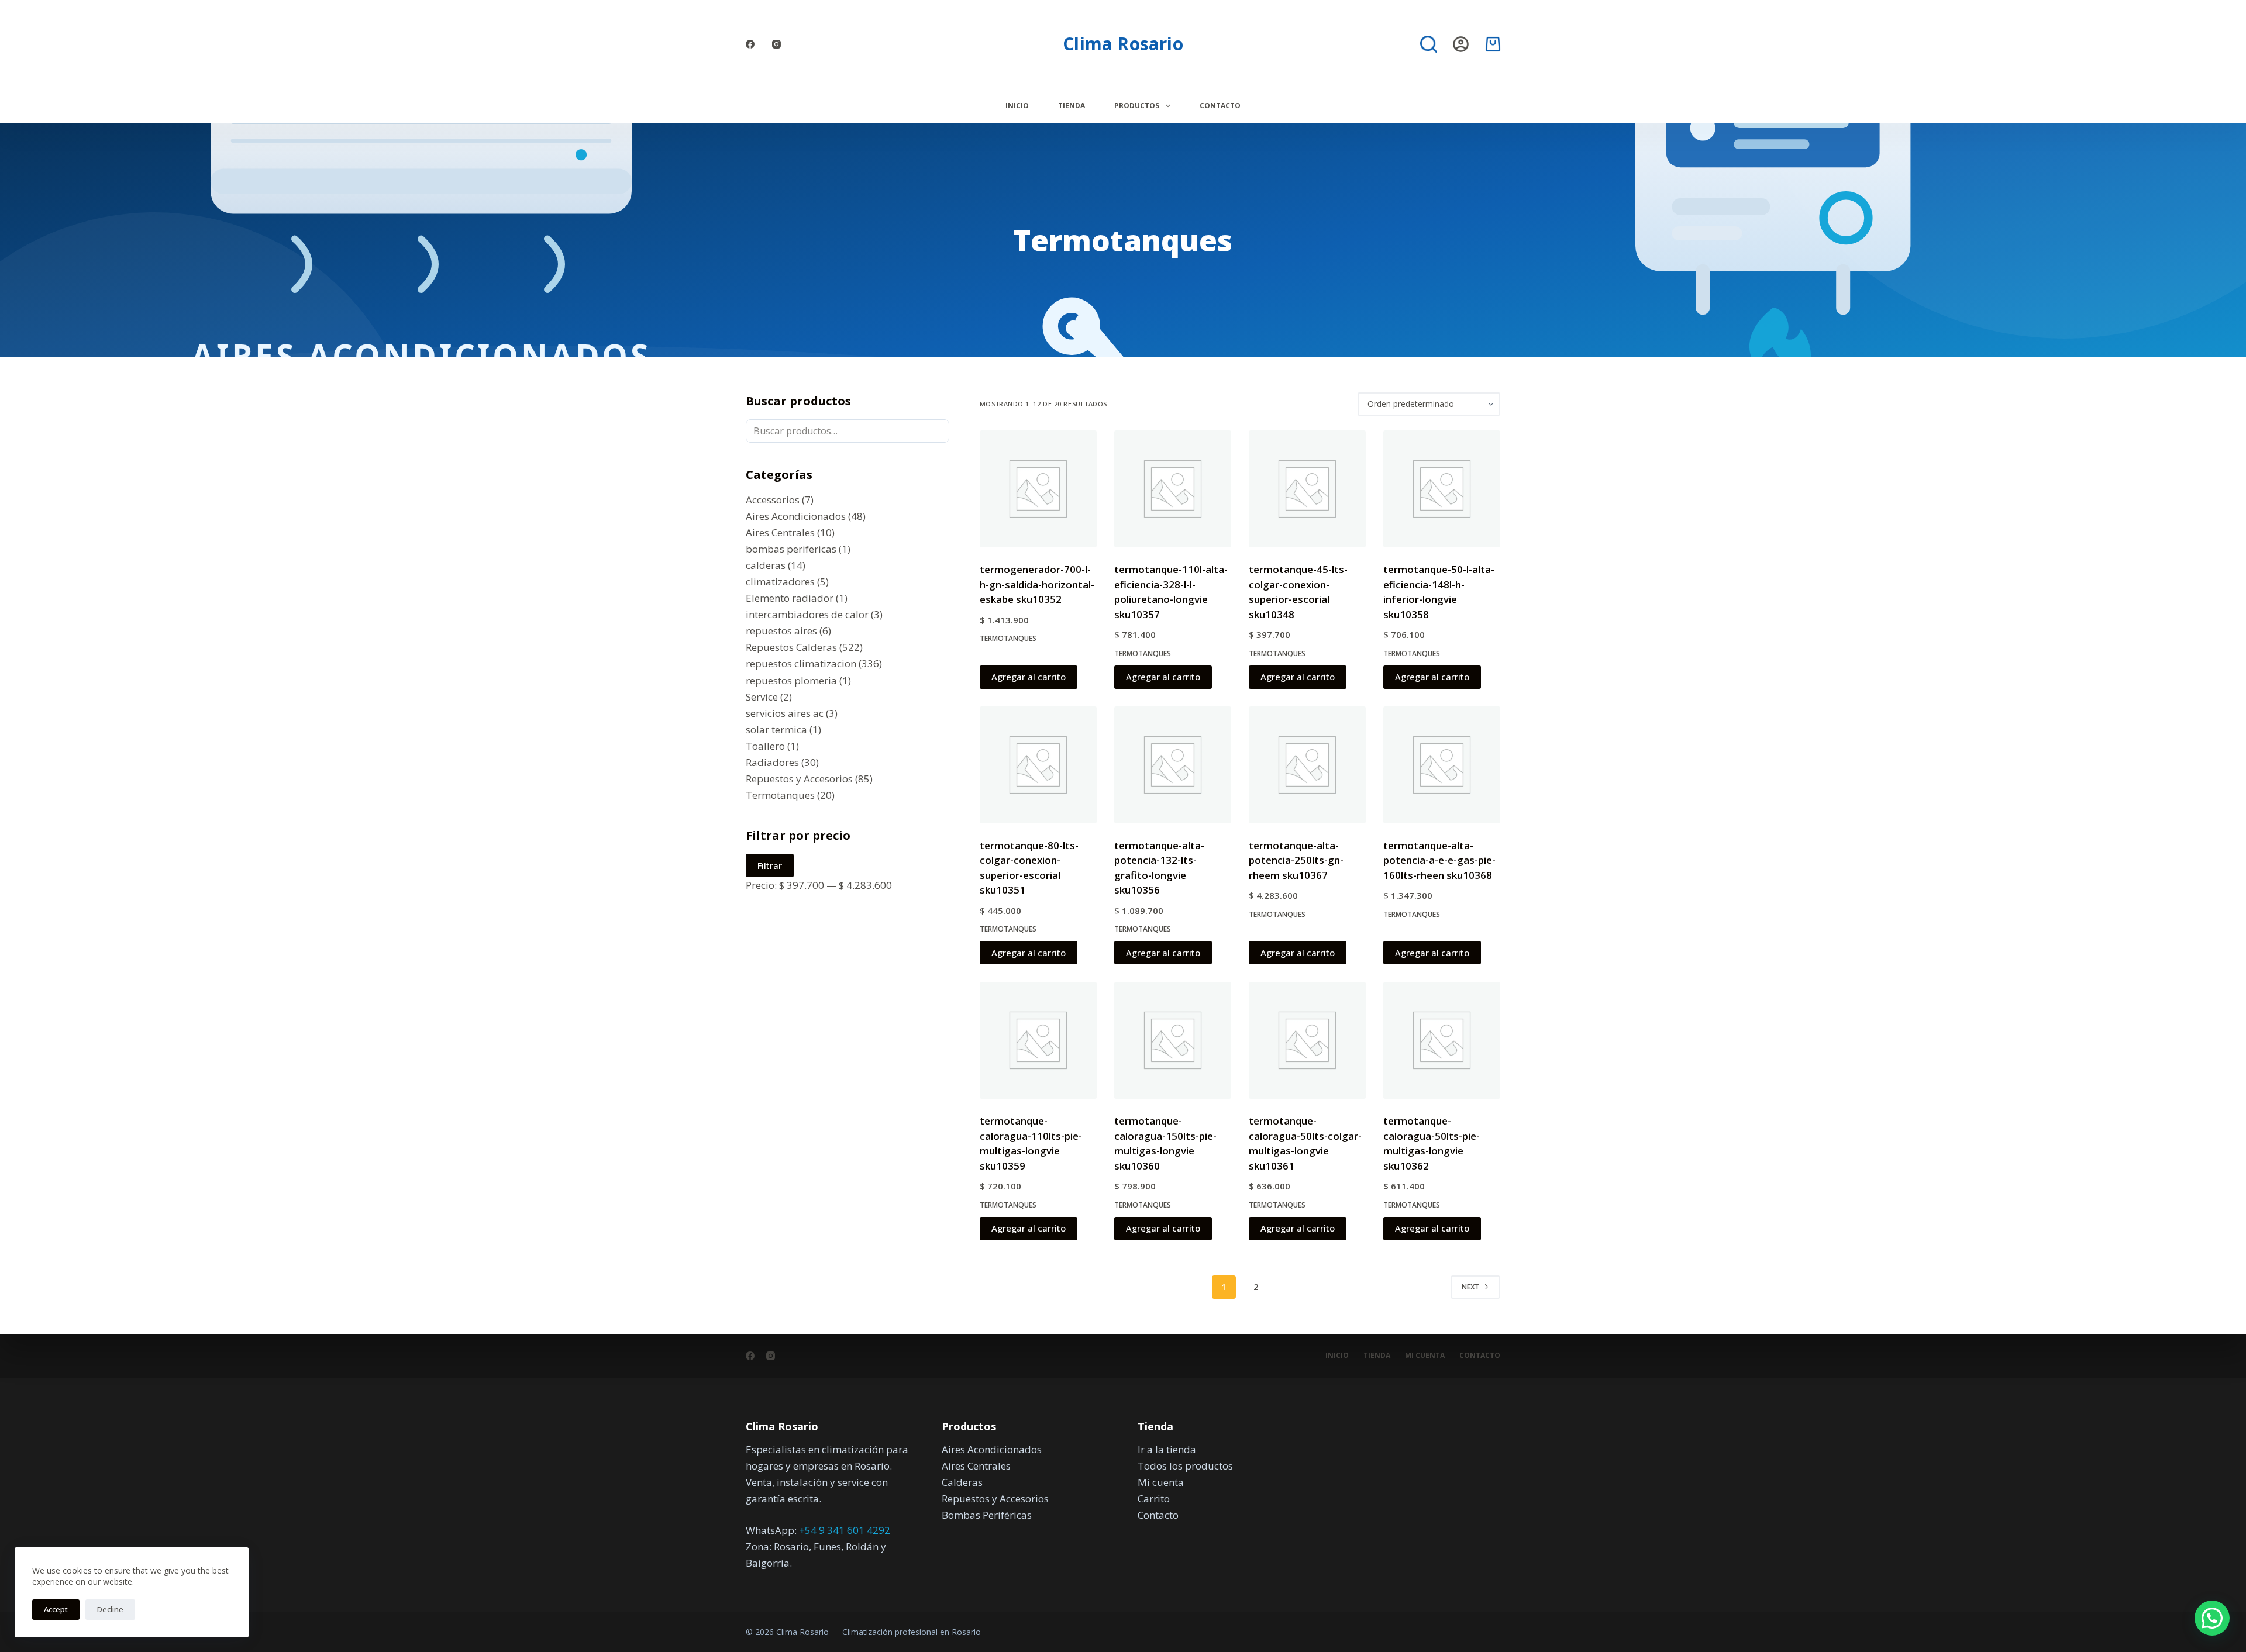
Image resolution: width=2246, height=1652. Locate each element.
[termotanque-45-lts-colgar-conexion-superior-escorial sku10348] (1307, 489)
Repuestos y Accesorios (995, 1498)
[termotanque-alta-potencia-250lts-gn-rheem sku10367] (1307, 765)
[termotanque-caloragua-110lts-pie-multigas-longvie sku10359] (1038, 1040)
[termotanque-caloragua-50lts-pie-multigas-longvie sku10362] (1442, 1040)
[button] (2212, 1618)
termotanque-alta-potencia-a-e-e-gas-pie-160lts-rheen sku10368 (1439, 860)
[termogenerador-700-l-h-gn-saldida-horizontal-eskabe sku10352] (1038, 489)
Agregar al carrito (1029, 677)
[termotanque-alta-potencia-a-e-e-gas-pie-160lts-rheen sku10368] (1442, 765)
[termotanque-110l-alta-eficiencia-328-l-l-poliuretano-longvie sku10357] (1173, 489)
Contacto (1220, 106)
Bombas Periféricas (987, 1515)
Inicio (1017, 106)
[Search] (1429, 44)
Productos (1137, 106)
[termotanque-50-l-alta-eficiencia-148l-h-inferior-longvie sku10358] (1442, 489)
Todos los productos (1185, 1466)
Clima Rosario (1123, 44)
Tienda (1072, 106)
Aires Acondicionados (992, 1449)
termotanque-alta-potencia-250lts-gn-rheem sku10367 (1296, 860)
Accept (56, 1609)
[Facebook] (750, 44)
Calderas (962, 1482)
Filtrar (770, 865)
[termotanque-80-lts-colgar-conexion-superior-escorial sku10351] (1038, 765)
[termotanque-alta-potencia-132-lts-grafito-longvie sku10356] (1173, 765)
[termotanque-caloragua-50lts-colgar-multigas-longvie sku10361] (1307, 1040)
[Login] (1461, 44)
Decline (110, 1609)
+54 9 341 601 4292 (845, 1530)
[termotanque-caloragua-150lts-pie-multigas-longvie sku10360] (1173, 1040)
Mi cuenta (1425, 1356)
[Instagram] (776, 44)
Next (1470, 1287)
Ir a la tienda (1167, 1449)
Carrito (1154, 1498)
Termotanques (1008, 638)
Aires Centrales (976, 1466)
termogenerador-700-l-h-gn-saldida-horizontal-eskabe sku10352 (1037, 584)
